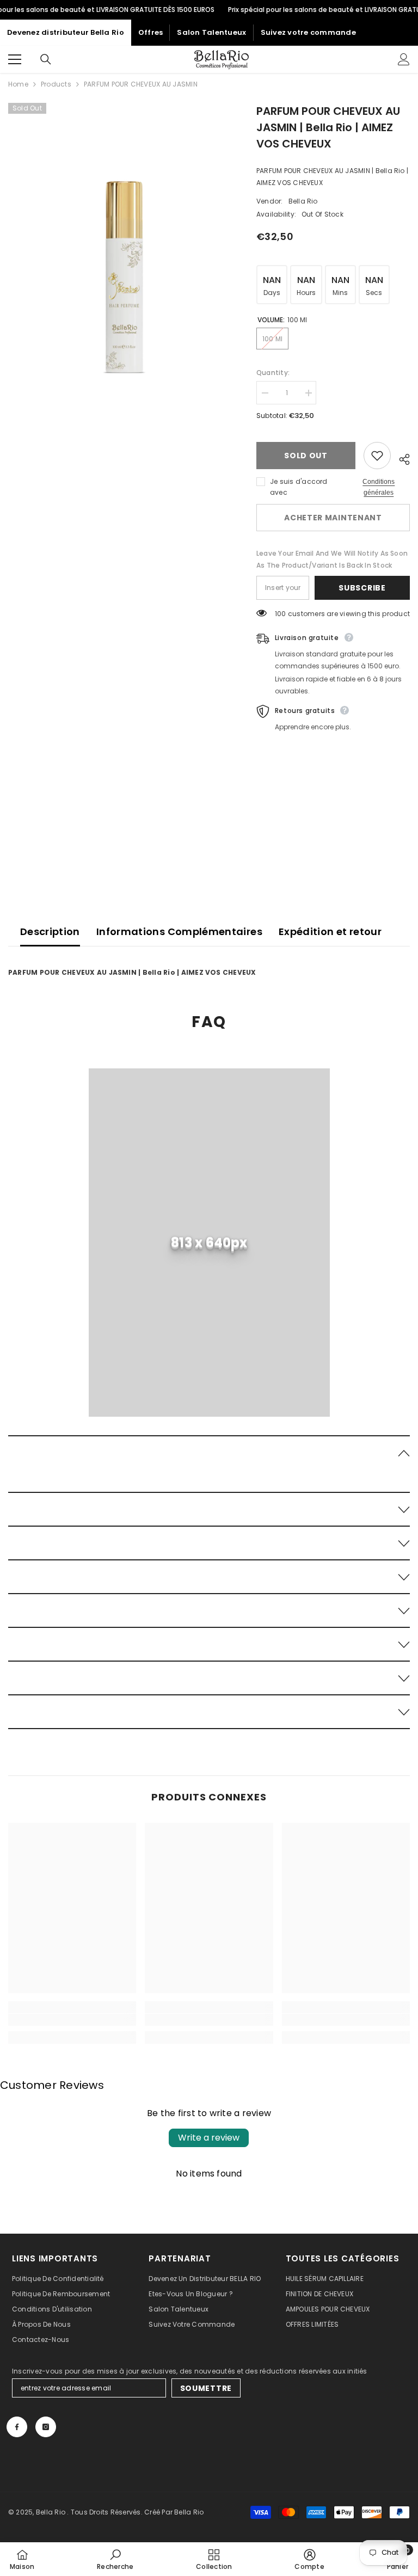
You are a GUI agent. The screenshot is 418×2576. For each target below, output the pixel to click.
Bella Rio (306, 201)
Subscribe (362, 600)
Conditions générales (379, 487)
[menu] (15, 59)
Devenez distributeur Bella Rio (66, 32)
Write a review (209, 2150)
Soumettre (206, 2400)
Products (56, 84)
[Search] (46, 59)
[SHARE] (400, 458)
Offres (151, 32)
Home (18, 84)
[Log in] (404, 59)
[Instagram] (46, 2439)
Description (50, 943)
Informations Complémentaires (179, 943)
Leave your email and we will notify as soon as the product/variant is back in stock (326, 565)
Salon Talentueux (211, 32)
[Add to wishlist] (377, 456)
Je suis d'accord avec (302, 487)
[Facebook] (17, 2439)
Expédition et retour (330, 943)
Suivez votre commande (308, 32)
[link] (209, 1267)
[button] (209, 1464)
